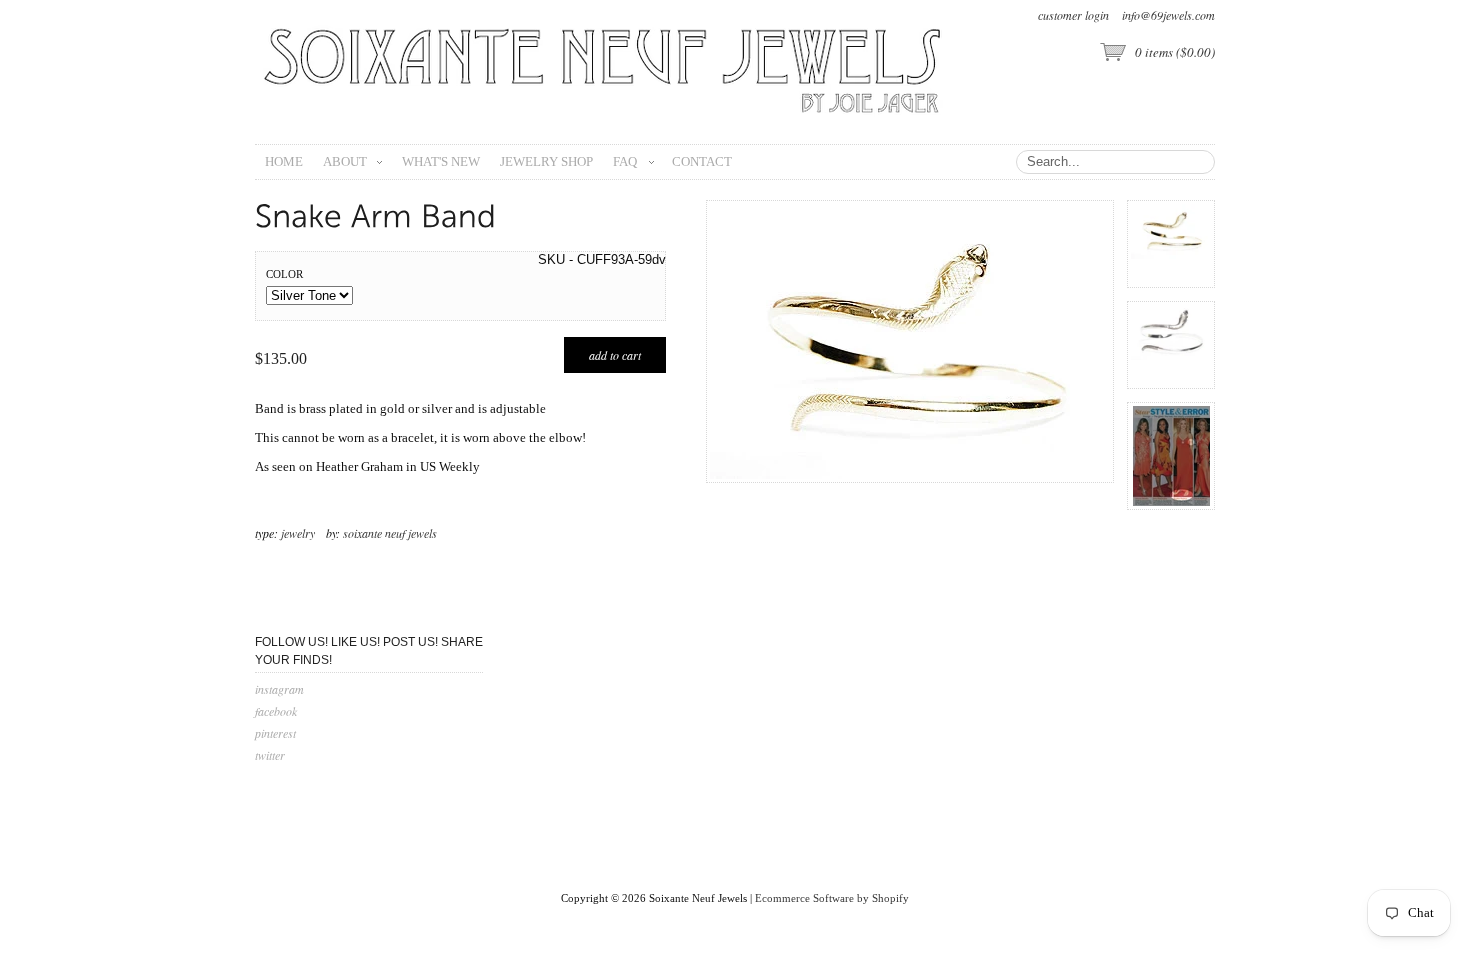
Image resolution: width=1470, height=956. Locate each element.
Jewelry (298, 533)
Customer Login (1073, 15)
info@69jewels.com (1168, 15)
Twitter (270, 755)
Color (284, 274)
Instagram (279, 689)
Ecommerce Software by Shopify (832, 898)
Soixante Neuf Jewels (390, 533)
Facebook (276, 711)
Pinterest (275, 733)
